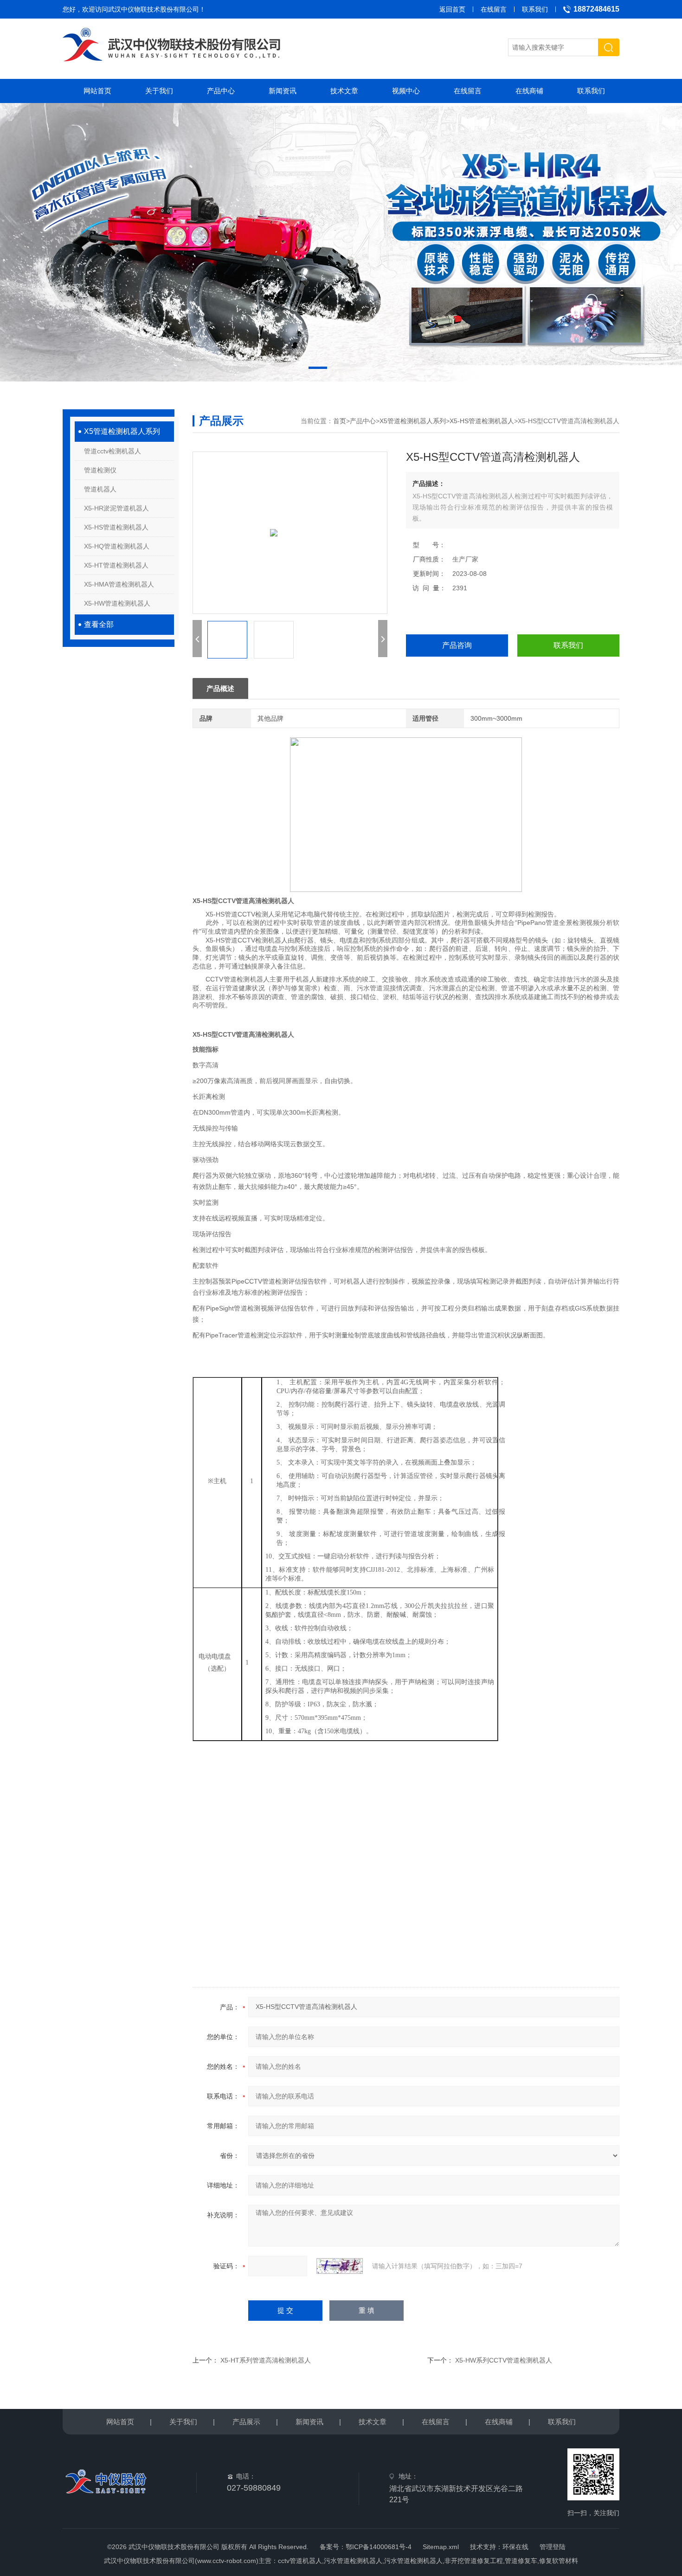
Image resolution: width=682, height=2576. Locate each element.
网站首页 (97, 91)
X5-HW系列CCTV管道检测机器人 (504, 2360)
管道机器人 (100, 489)
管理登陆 (553, 2547)
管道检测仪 (100, 470)
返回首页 (452, 9)
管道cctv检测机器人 (113, 451)
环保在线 (515, 2547)
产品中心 (221, 91)
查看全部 (99, 624)
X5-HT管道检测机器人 (116, 565)
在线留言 (494, 9)
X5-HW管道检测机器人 (117, 603)
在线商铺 (529, 91)
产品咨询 (457, 645)
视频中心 (406, 91)
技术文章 (344, 91)
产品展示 (246, 2422)
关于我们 (159, 91)
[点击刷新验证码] (340, 2266)
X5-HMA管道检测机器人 (119, 584)
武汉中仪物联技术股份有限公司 (154, 9)
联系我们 (535, 9)
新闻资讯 (283, 91)
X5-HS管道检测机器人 (116, 527)
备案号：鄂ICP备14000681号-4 (366, 2547)
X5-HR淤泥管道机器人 (116, 508)
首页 (340, 421)
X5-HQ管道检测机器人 (117, 546)
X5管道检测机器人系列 (122, 431)
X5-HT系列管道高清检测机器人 (266, 2360)
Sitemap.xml (441, 2547)
